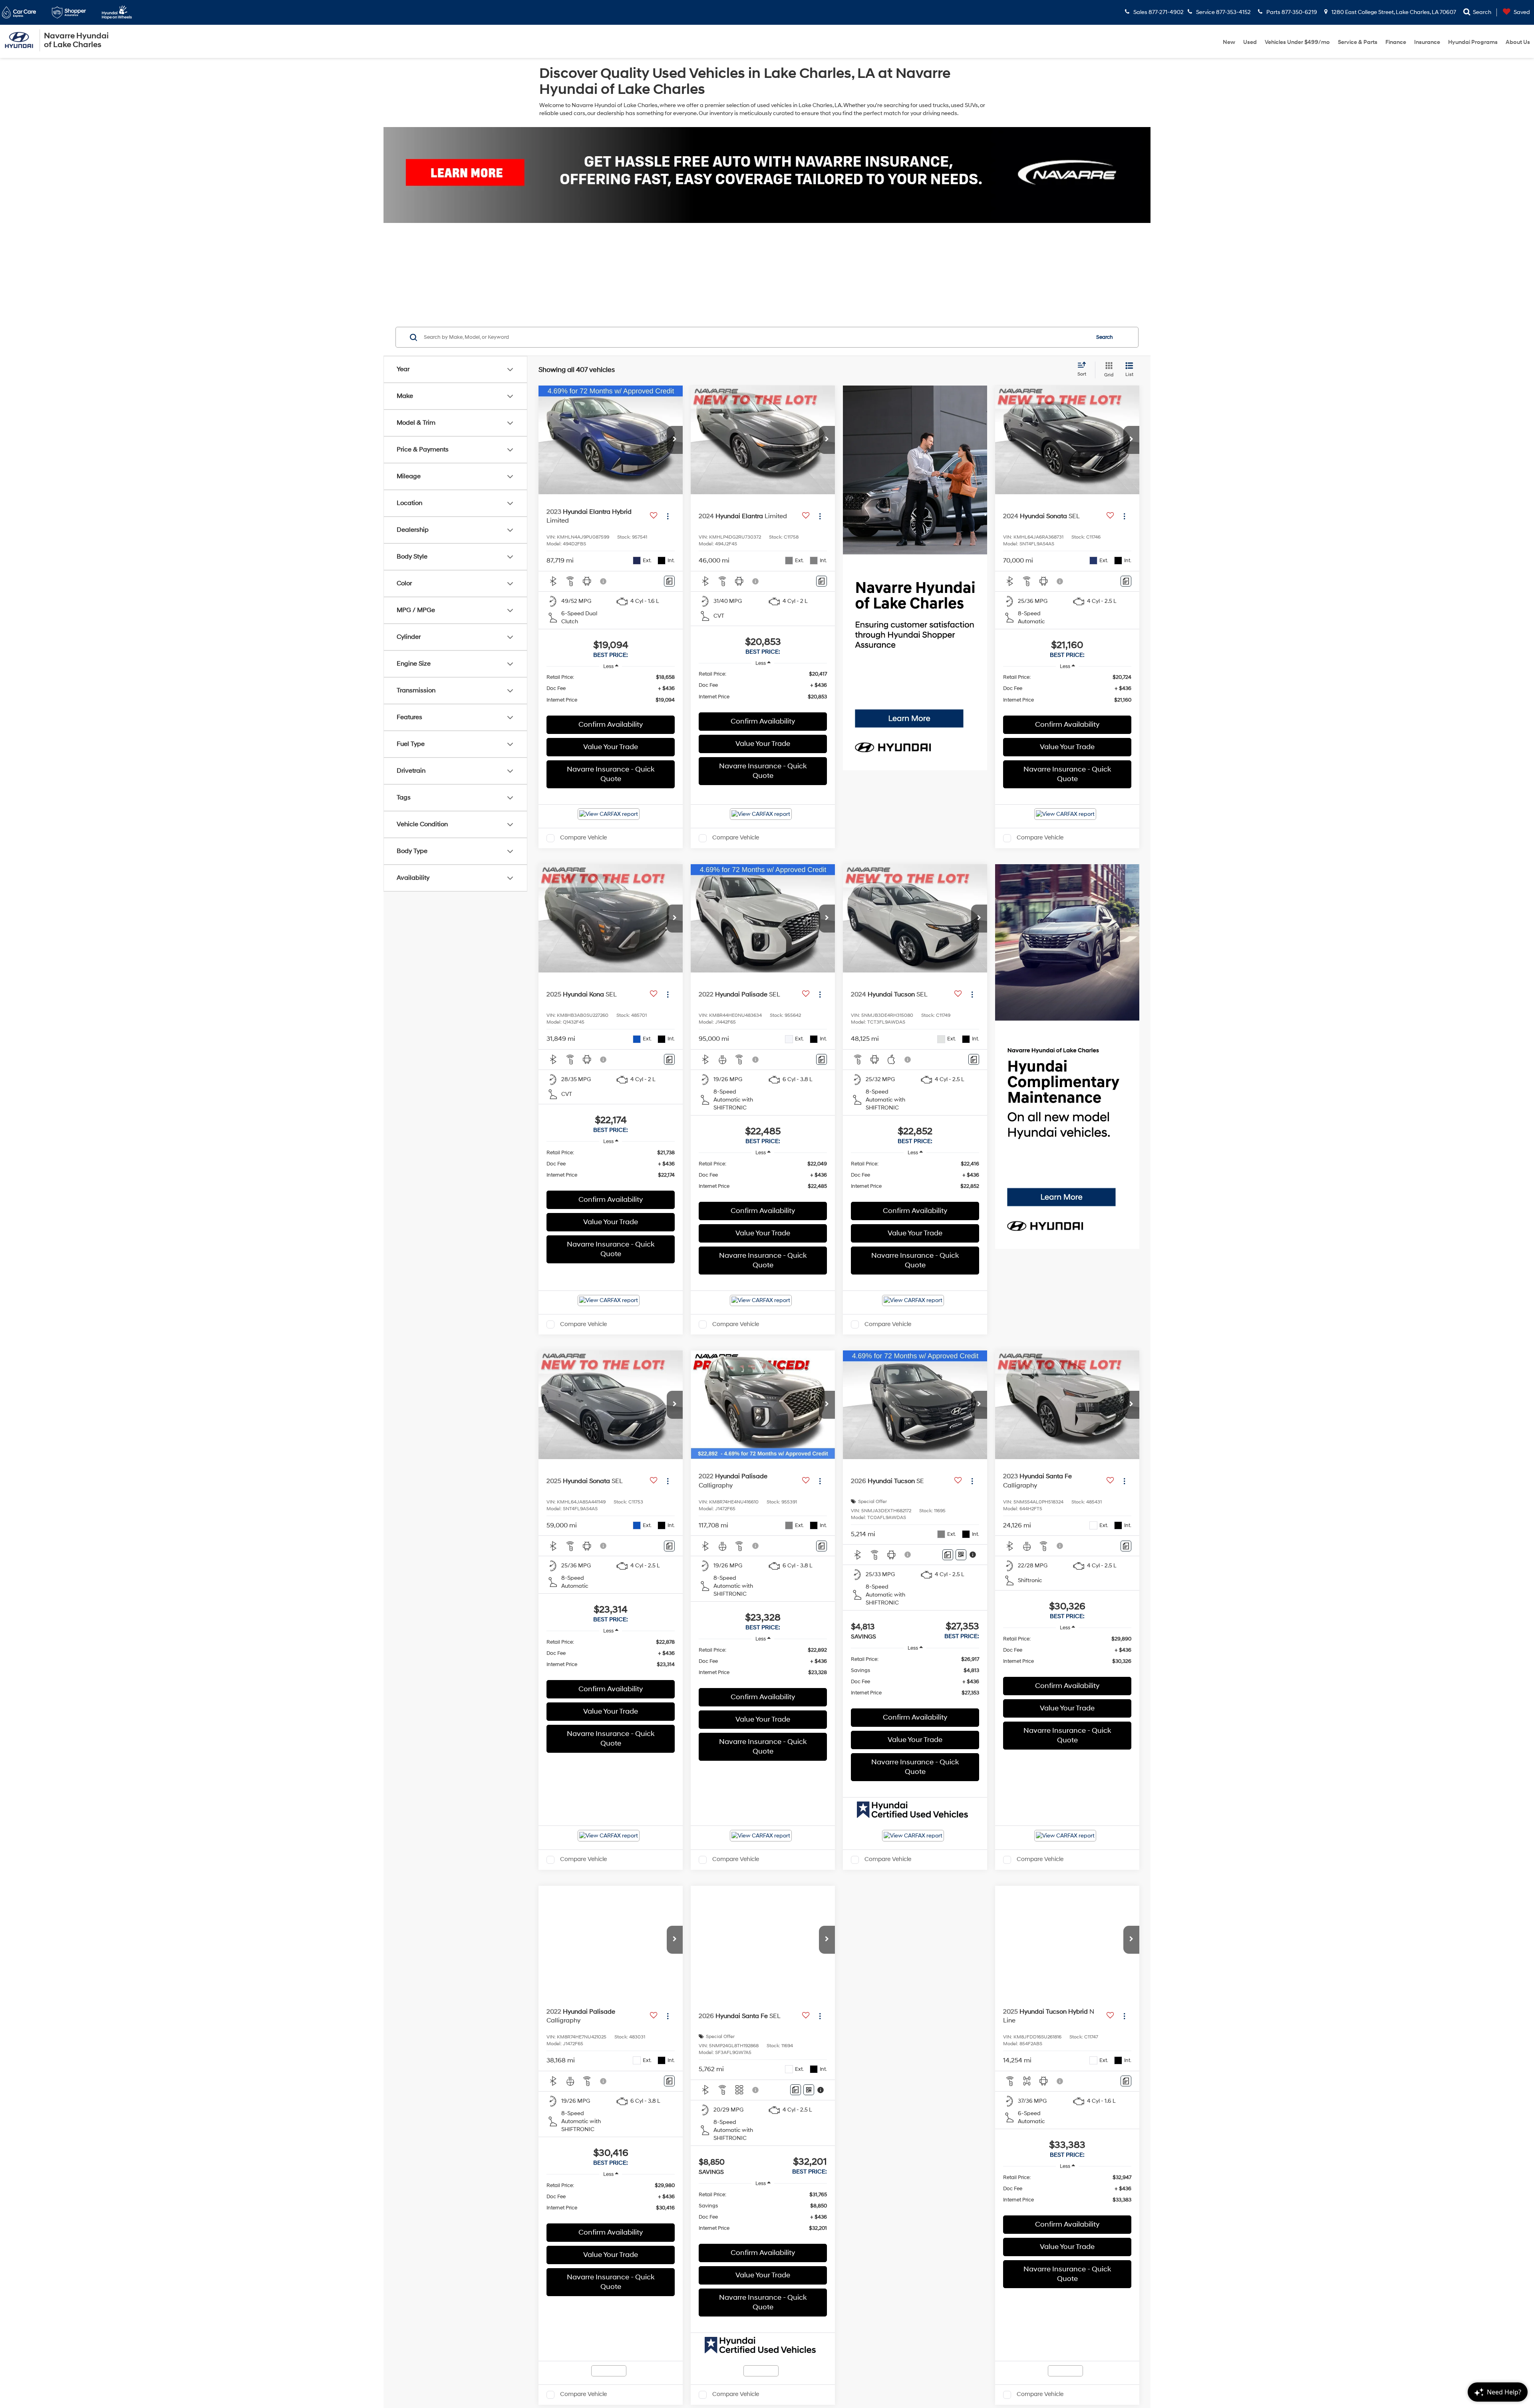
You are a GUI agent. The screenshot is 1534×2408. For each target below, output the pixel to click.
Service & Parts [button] (1358, 42)
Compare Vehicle (583, 838)
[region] (611, 692)
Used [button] (1250, 42)
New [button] (1229, 42)
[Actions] (668, 516)
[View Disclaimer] (604, 581)
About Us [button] (1518, 42)
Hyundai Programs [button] (1473, 42)
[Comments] (669, 581)
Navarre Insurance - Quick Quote (611, 774)
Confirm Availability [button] (611, 725)
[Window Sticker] (961, 1555)
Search (1105, 337)
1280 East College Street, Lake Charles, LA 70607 (1393, 12)
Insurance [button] (1427, 42)
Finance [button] (1396, 42)
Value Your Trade (611, 747)
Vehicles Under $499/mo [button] (1297, 42)
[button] (675, 440)
